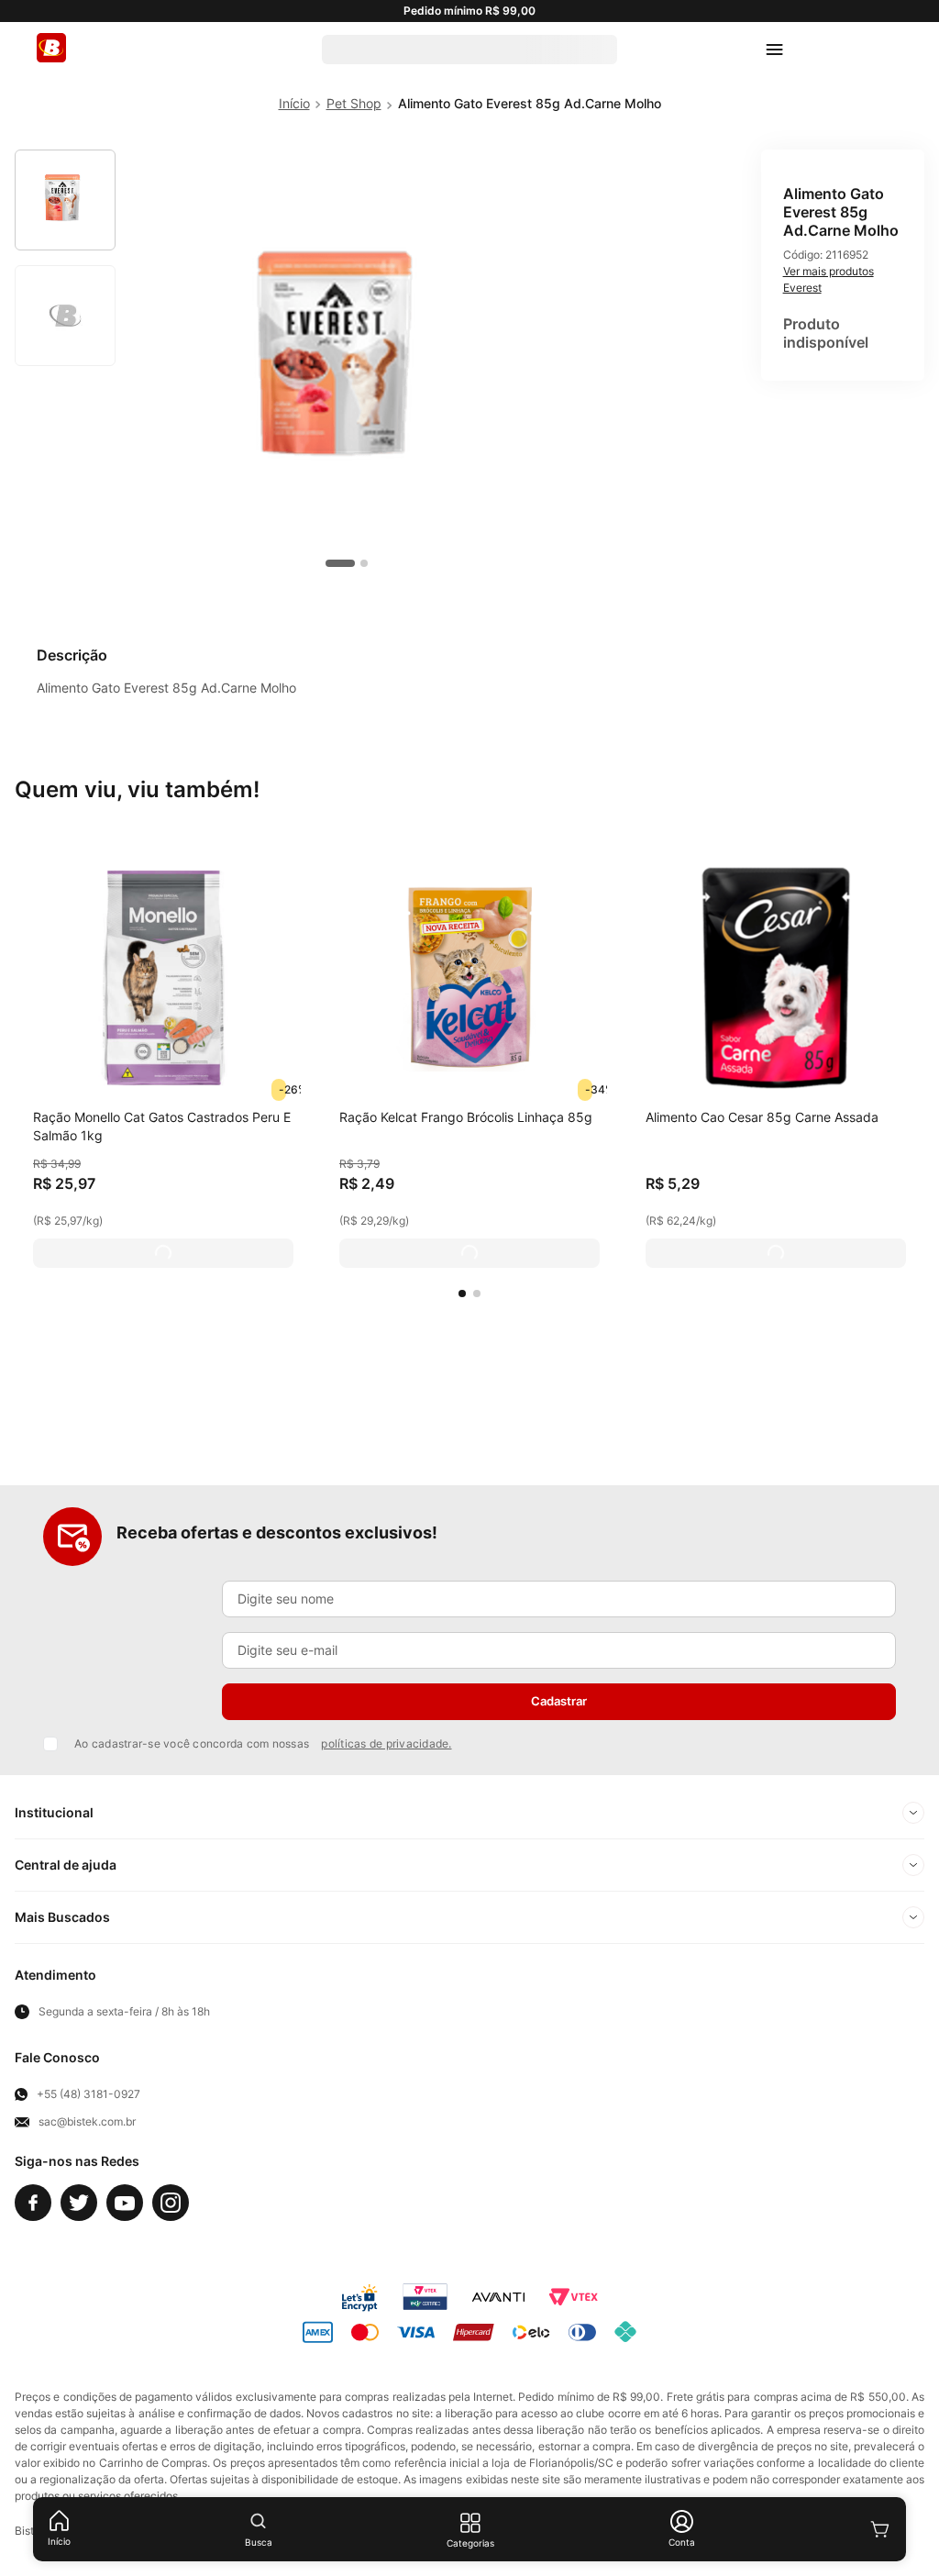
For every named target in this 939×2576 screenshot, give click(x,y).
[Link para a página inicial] (294, 104)
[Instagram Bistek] (171, 2203)
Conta (682, 2542)
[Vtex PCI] (425, 2297)
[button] (462, 1294)
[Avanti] (498, 2297)
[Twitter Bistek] (79, 2203)
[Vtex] (573, 2297)
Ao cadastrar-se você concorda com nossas (263, 1743)
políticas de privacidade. (386, 1743)
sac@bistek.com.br (87, 2122)
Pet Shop (354, 103)
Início (59, 2541)
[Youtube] (125, 2203)
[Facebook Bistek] (33, 2203)
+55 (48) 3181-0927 (88, 2094)
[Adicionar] (163, 1253)
